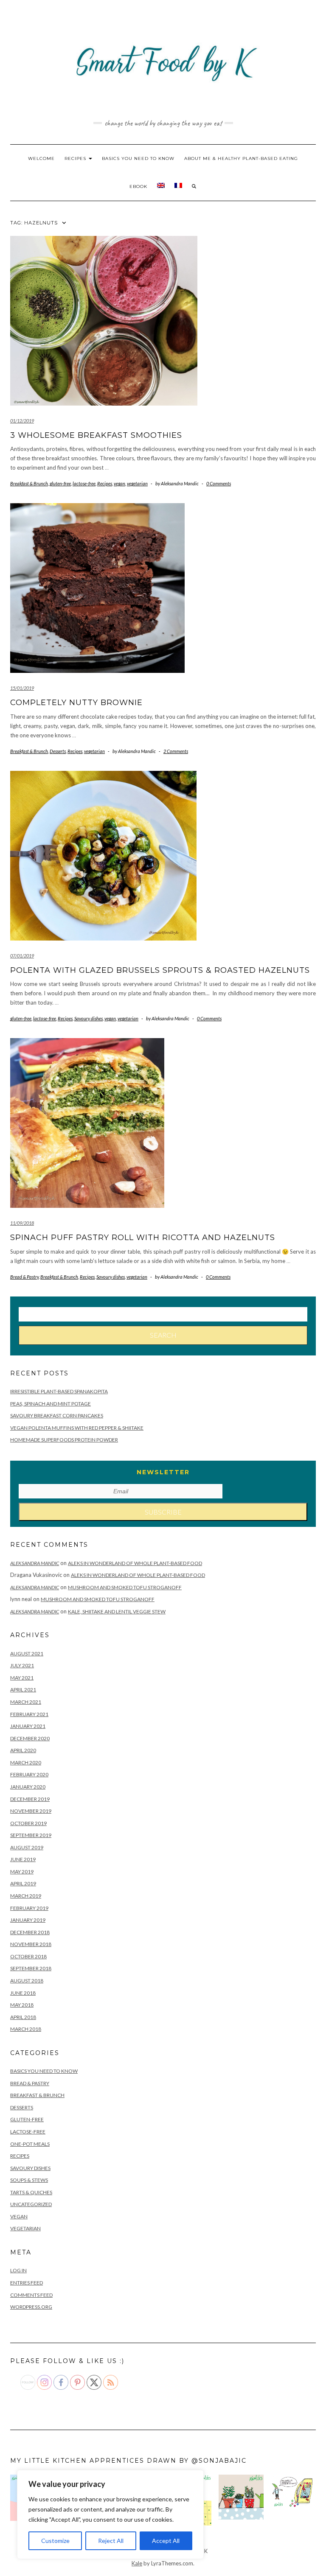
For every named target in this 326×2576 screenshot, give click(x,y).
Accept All (166, 2541)
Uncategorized (31, 2204)
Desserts (58, 751)
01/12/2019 (22, 421)
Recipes (76, 158)
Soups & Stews (29, 2180)
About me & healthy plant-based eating (241, 158)
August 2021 (27, 1653)
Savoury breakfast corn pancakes (57, 1415)
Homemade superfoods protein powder (64, 1440)
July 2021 (22, 1665)
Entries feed (27, 2283)
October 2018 (28, 1956)
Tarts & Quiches (31, 2192)
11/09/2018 (22, 1223)
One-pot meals (30, 2144)
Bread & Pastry (24, 1277)
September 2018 (31, 1968)
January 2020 (28, 1787)
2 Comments (176, 751)
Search (163, 1335)
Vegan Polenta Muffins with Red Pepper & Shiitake (77, 1428)
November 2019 (31, 1811)
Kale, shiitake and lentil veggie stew (117, 1611)
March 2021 (26, 1702)
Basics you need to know (138, 158)
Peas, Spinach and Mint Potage (51, 1404)
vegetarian (137, 483)
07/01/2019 (22, 956)
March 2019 (26, 1896)
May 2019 (22, 1872)
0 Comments (219, 483)
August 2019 (27, 1847)
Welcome (41, 158)
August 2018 (27, 1981)
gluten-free (60, 483)
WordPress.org (31, 2307)
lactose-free (84, 483)
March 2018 (26, 2029)
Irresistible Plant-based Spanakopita (59, 1391)
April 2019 (23, 1883)
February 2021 (29, 1714)
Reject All (111, 2541)
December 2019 (30, 1799)
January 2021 (28, 1726)
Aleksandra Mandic (35, 1563)
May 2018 (22, 2005)
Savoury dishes (89, 1018)
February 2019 (29, 1908)
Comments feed (31, 2295)
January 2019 (28, 1920)
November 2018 (31, 1944)
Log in (18, 2270)
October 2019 (28, 1823)
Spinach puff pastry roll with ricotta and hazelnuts (143, 1238)
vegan (119, 483)
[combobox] (163, 1314)
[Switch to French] (178, 187)
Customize (55, 2541)
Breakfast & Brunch (29, 483)
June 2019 (23, 1859)
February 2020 (29, 1774)
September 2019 (31, 1835)
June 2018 (23, 1993)
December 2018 (30, 1932)
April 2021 (23, 1690)
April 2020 (23, 1750)
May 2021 (22, 1678)
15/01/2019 (22, 688)
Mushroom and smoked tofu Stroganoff (125, 1587)
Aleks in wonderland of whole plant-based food (135, 1563)
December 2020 (30, 1738)
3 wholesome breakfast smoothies (96, 435)
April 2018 (23, 2017)
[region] (110, 2514)
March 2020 (26, 1763)
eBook (138, 186)
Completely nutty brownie (76, 703)
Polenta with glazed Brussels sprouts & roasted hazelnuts (160, 970)
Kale (137, 2563)
